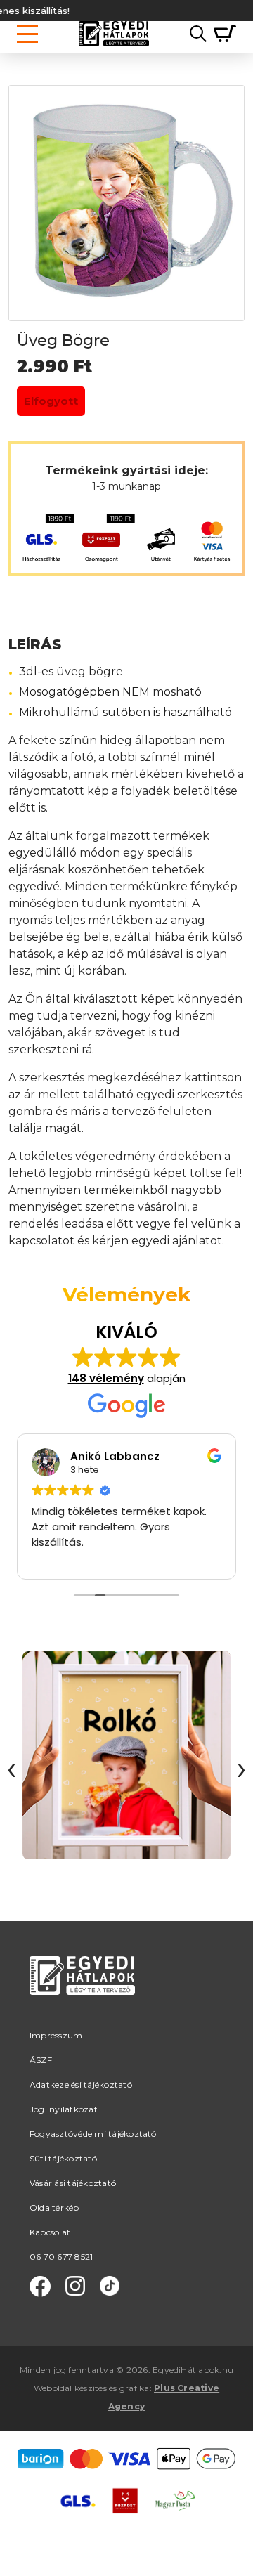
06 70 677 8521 (61, 2257)
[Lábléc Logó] (82, 1992)
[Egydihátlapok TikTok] (110, 2286)
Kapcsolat (50, 2232)
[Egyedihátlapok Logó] (114, 34)
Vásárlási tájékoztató (73, 2183)
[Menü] (27, 34)
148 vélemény (106, 1378)
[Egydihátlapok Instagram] (75, 2286)
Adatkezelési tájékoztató (81, 2084)
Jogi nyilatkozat (64, 2109)
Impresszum (56, 2035)
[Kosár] (221, 34)
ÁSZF (41, 2060)
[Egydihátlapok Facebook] (40, 2286)
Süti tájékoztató (63, 2158)
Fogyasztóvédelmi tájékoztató (93, 2134)
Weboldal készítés (70, 2388)
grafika (135, 2388)
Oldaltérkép (54, 2207)
